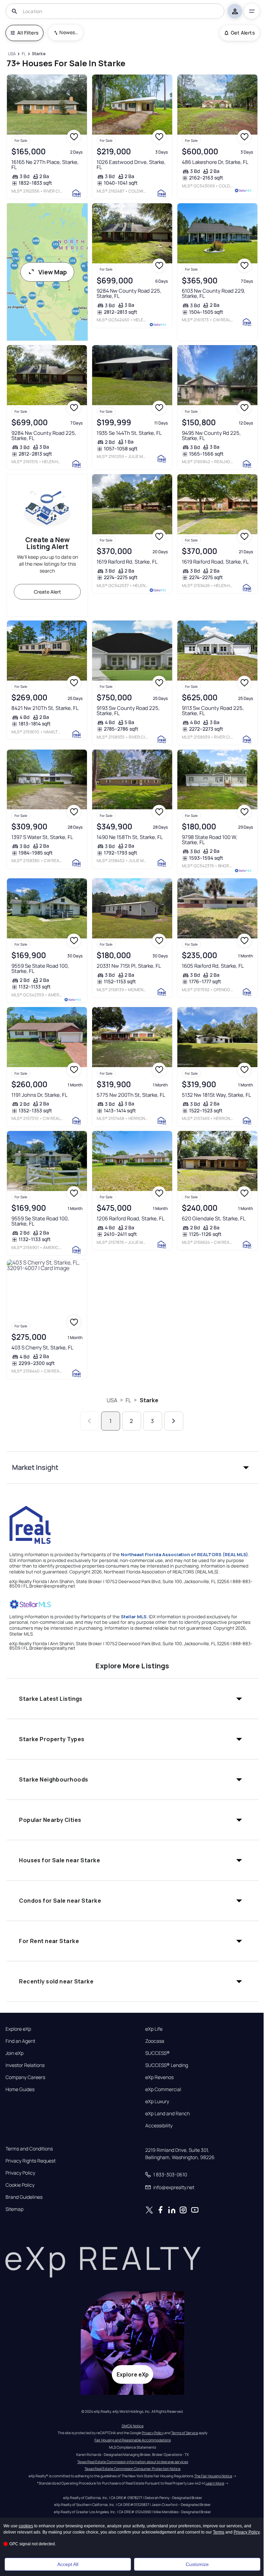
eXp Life (154, 2029)
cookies (26, 2526)
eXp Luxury (157, 2101)
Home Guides (20, 2089)
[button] (132, 1467)
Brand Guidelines (24, 2197)
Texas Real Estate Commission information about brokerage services (133, 2462)
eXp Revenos (159, 2077)
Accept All (68, 2564)
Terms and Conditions (29, 2149)
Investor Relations (25, 2065)
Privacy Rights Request (31, 2161)
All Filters (28, 33)
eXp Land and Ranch (168, 2114)
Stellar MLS (134, 1617)
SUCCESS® (158, 2053)
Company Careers (25, 2077)
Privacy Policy (20, 2173)
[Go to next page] (174, 1421)
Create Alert (47, 592)
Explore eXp (18, 2029)
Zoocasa (155, 2041)
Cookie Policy (20, 2185)
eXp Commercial (163, 2089)
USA (112, 1400)
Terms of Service (185, 2433)
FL (128, 1400)
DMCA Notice (133, 2426)
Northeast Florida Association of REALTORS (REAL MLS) (184, 1554)
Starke (149, 1400)
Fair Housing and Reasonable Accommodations (133, 2440)
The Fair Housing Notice (213, 2476)
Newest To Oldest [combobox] (69, 32)
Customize (197, 2564)
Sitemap (14, 2209)
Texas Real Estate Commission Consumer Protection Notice (132, 2469)
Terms (219, 2532)
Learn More (215, 2483)
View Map (53, 272)
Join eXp (14, 2053)
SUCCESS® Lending (167, 2065)
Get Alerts (243, 33)
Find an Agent (20, 2041)
